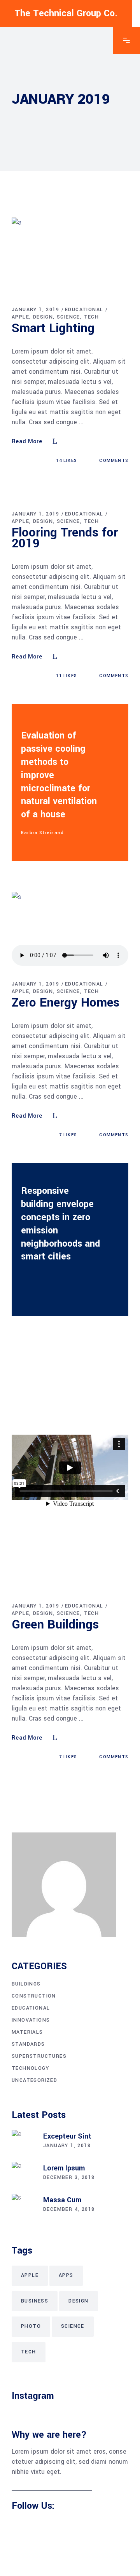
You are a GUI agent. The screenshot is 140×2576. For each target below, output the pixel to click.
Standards (28, 2044)
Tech (92, 317)
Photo (31, 2326)
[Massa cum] (23, 2205)
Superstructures (39, 2056)
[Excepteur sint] (23, 2142)
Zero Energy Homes (66, 1003)
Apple (20, 317)
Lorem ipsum (64, 2168)
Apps (66, 2275)
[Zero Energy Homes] (70, 930)
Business (35, 2301)
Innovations (31, 2020)
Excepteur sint (67, 2136)
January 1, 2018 (67, 2146)
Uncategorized (34, 2080)
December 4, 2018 (69, 2209)
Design (43, 317)
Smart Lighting (53, 328)
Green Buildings (55, 1625)
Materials (27, 2032)
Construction (34, 1996)
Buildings (26, 1984)
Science (68, 317)
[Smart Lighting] (70, 256)
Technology (30, 2068)
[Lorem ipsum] (23, 2174)
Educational (84, 310)
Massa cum (62, 2200)
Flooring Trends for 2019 (65, 538)
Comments (113, 461)
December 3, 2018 (69, 2177)
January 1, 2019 (35, 310)
